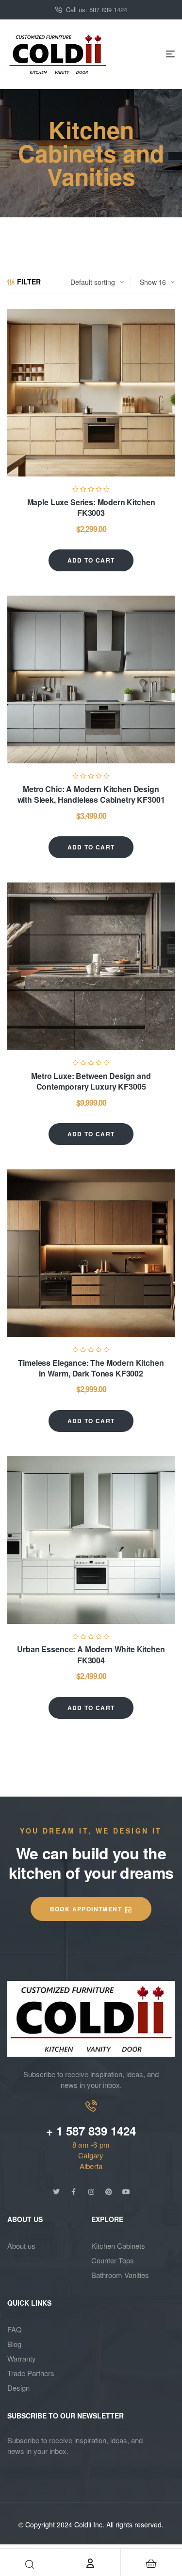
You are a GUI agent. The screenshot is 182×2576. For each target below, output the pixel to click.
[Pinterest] (109, 2192)
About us (21, 2246)
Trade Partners (31, 2373)
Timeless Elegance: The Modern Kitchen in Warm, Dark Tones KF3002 (91, 1368)
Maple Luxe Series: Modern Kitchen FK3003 (91, 507)
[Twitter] (56, 2192)
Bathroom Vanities (120, 2275)
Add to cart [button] (91, 560)
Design (18, 2388)
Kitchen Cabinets (118, 2246)
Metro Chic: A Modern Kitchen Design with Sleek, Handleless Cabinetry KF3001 (91, 794)
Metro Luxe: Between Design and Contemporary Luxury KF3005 (91, 1081)
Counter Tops (113, 2260)
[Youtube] (126, 2192)
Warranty (22, 2358)
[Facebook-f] (74, 2192)
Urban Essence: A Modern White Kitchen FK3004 (91, 1654)
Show (148, 282)
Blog (14, 2344)
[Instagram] (91, 2192)
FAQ (15, 2329)
